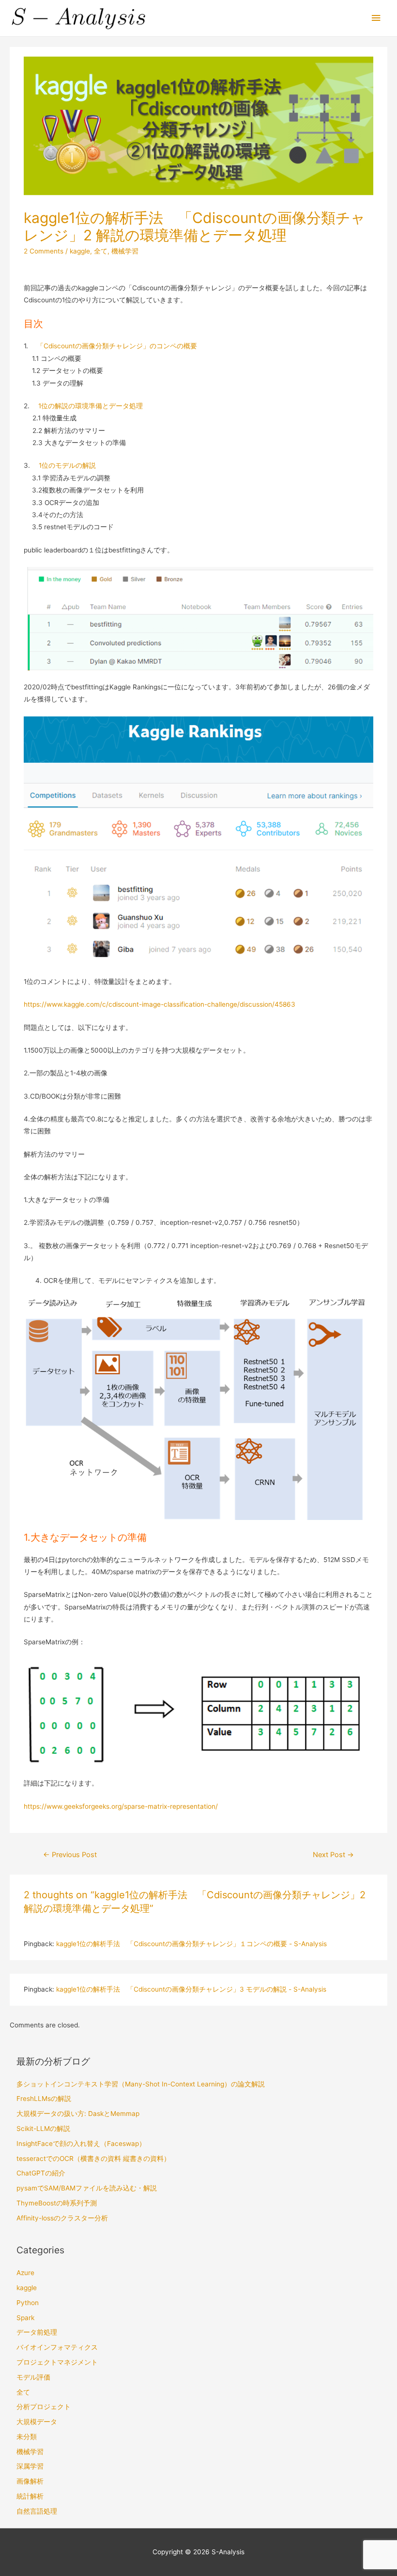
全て (101, 251)
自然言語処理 (37, 2511)
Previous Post (70, 1855)
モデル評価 (33, 2377)
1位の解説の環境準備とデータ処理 (91, 406)
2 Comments (44, 251)
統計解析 (30, 2496)
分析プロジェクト (44, 2407)
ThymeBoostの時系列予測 (57, 2203)
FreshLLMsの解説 (44, 2099)
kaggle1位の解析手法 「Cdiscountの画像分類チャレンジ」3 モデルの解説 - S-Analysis (191, 1989)
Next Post (333, 1855)
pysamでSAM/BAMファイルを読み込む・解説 (87, 2188)
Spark (25, 2318)
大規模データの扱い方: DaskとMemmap (78, 2114)
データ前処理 (37, 2332)
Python (28, 2303)
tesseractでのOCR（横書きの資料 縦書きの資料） (93, 2159)
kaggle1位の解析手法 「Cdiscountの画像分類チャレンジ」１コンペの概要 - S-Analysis (191, 1944)
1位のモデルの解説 (67, 465)
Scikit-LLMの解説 (43, 2129)
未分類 (27, 2437)
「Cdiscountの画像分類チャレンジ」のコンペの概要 (117, 346)
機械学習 (125, 251)
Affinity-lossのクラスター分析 (62, 2218)
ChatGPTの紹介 (41, 2173)
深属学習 (30, 2466)
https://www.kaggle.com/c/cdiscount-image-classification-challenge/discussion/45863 (160, 1004)
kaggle (80, 251)
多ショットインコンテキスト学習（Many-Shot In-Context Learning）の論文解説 (141, 2084)
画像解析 (30, 2481)
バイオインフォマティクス (57, 2347)
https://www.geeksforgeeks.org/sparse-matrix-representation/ (121, 1806)
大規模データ (37, 2422)
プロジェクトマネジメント (57, 2362)
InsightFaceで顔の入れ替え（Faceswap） (81, 2144)
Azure (25, 2273)
